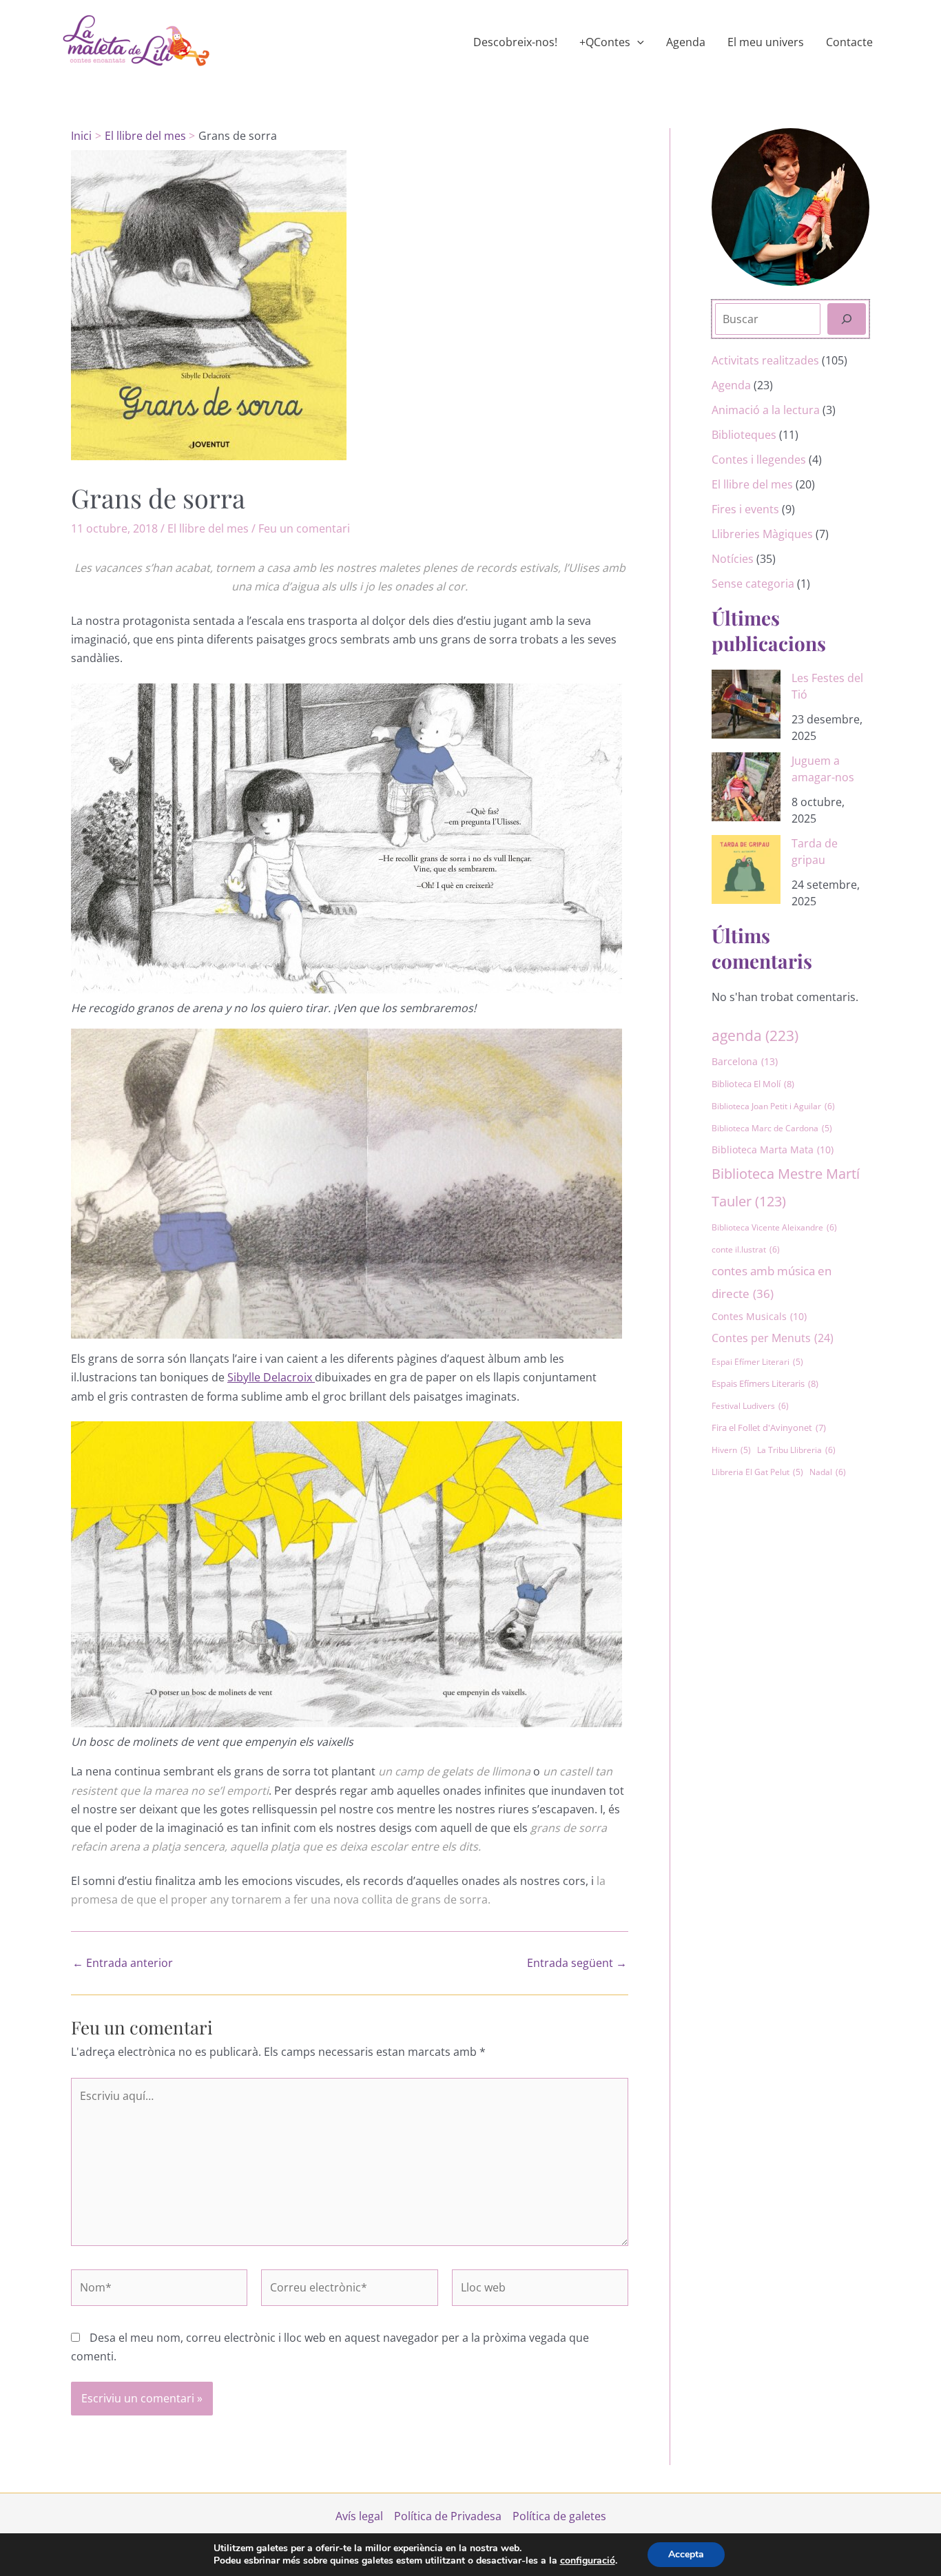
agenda (755, 1035)
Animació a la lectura (766, 410)
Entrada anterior (123, 1963)
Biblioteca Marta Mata (773, 1150)
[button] (637, 42)
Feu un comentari (304, 528)
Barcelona (745, 1061)
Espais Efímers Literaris (765, 1383)
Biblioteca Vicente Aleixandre (774, 1227)
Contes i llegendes (759, 460)
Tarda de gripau (815, 852)
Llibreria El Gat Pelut (757, 1472)
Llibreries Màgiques (762, 534)
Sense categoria (753, 584)
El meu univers (766, 42)
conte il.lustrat (746, 1249)
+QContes (605, 42)
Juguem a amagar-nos (823, 769)
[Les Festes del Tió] (746, 704)
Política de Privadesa (448, 2516)
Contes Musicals (759, 1317)
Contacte (849, 42)
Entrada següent (577, 1963)
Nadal (828, 1472)
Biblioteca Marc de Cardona (772, 1128)
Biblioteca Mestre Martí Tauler (786, 1187)
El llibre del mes (208, 528)
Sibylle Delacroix (271, 1377)
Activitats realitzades (765, 360)
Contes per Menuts (773, 1338)
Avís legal (359, 2516)
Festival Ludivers (750, 1406)
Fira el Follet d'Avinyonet (769, 1428)
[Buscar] (847, 319)
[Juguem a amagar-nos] (746, 787)
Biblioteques (744, 435)
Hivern (731, 1450)
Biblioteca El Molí (753, 1084)
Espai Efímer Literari (757, 1362)
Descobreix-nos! (515, 42)
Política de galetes (559, 2516)
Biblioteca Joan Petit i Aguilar (773, 1106)
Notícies (733, 559)
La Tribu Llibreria (796, 1450)
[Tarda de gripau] (746, 869)
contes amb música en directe (772, 1282)
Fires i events (745, 509)
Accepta (686, 2554)
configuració (588, 2561)
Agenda (686, 42)
